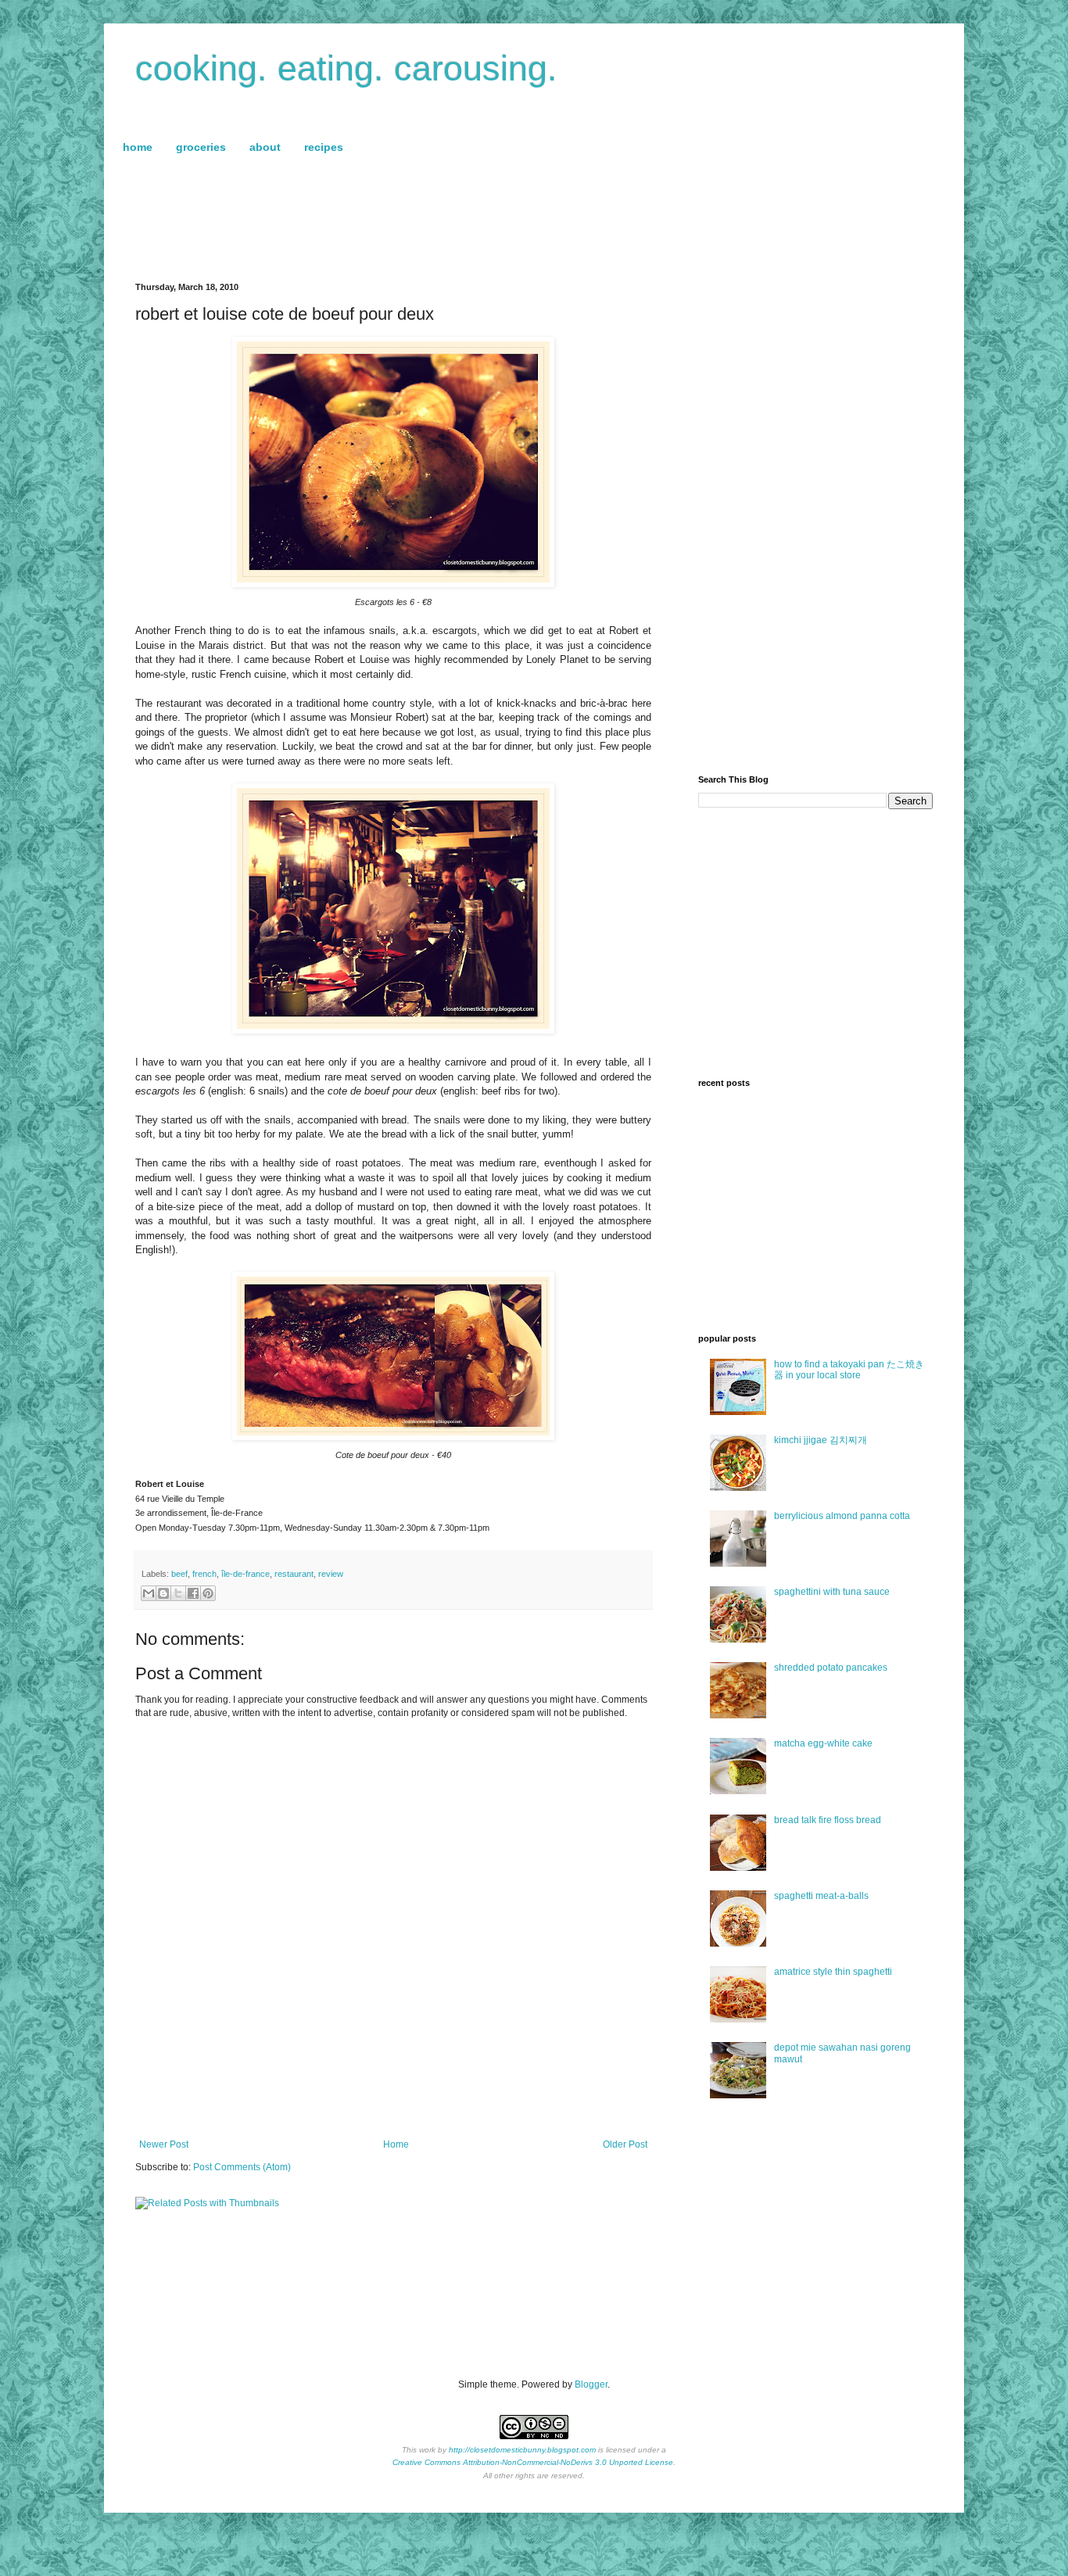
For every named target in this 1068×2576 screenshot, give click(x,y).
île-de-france (245, 1574)
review (331, 1574)
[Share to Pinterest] (208, 1593)
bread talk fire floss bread (828, 1820)
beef (179, 1574)
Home (396, 2144)
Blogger (591, 2384)
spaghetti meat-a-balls (821, 1896)
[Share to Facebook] (193, 1593)
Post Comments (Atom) (242, 2167)
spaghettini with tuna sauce (832, 1592)
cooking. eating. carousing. (346, 68)
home (138, 147)
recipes (324, 147)
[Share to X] (178, 1593)
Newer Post (164, 2144)
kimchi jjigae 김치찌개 (821, 1440)
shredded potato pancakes (831, 1668)
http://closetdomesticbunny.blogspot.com (522, 2450)
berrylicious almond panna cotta (842, 1516)
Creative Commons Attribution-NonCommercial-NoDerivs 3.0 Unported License (533, 2462)
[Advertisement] (534, 220)
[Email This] (149, 1593)
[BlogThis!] (163, 1593)
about (265, 147)
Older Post (625, 2144)
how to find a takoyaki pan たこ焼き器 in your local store (849, 1370)
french (204, 1574)
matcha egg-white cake (823, 1743)
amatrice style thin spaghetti (833, 1972)
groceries (201, 147)
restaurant (294, 1574)
